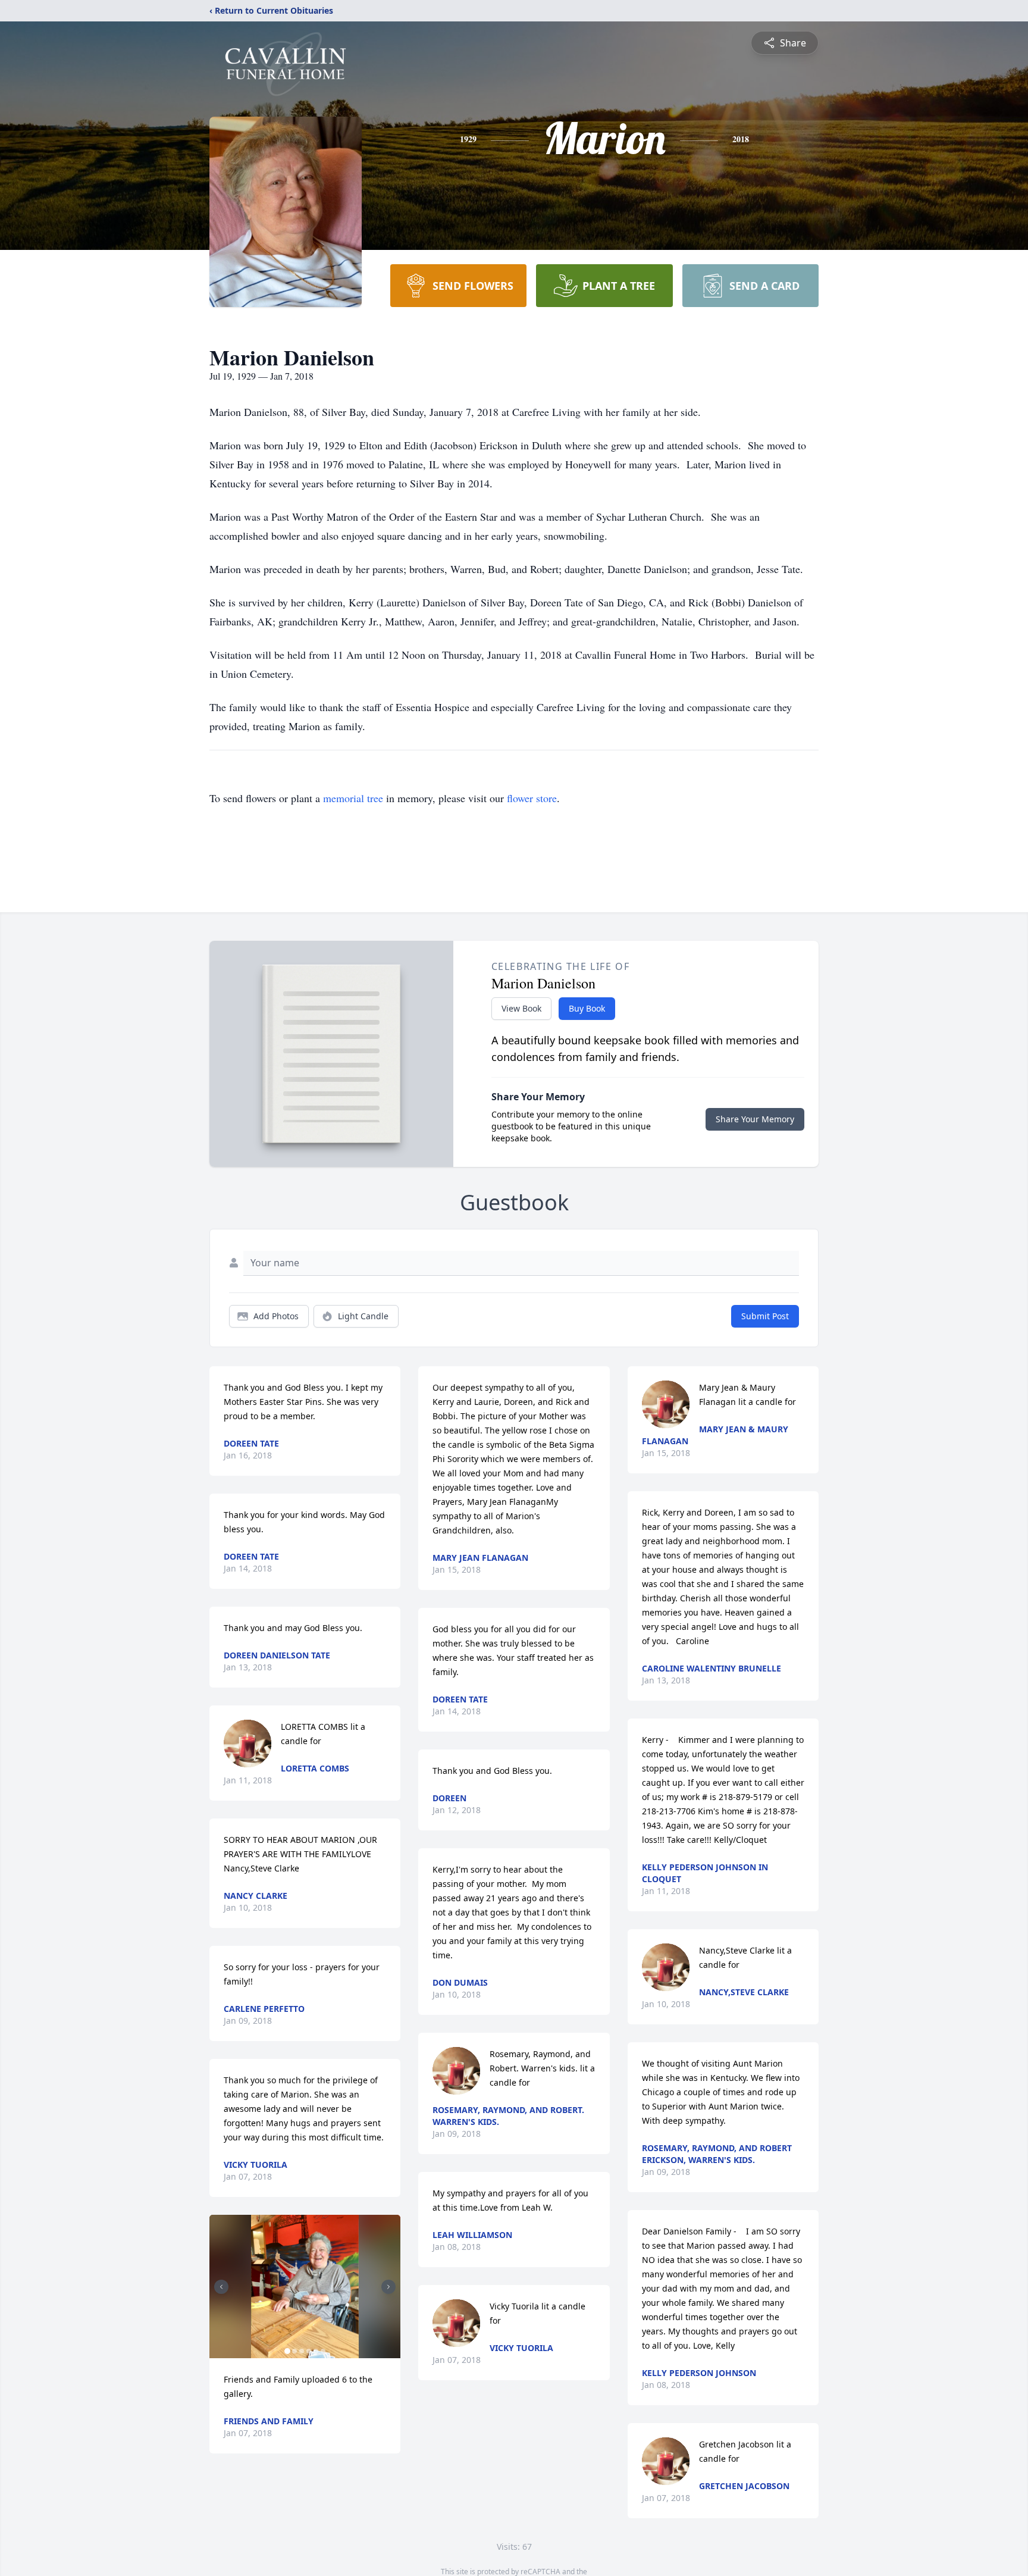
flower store (532, 798)
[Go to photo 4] (309, 2351)
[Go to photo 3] (302, 2351)
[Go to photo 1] (287, 2351)
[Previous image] (221, 2287)
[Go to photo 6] (323, 2351)
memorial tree (353, 798)
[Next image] (388, 2287)
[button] (305, 2287)
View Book (521, 1008)
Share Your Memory (755, 1119)
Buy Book (587, 1008)
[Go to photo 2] (294, 2351)
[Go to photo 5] (316, 2351)
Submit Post (765, 1316)
